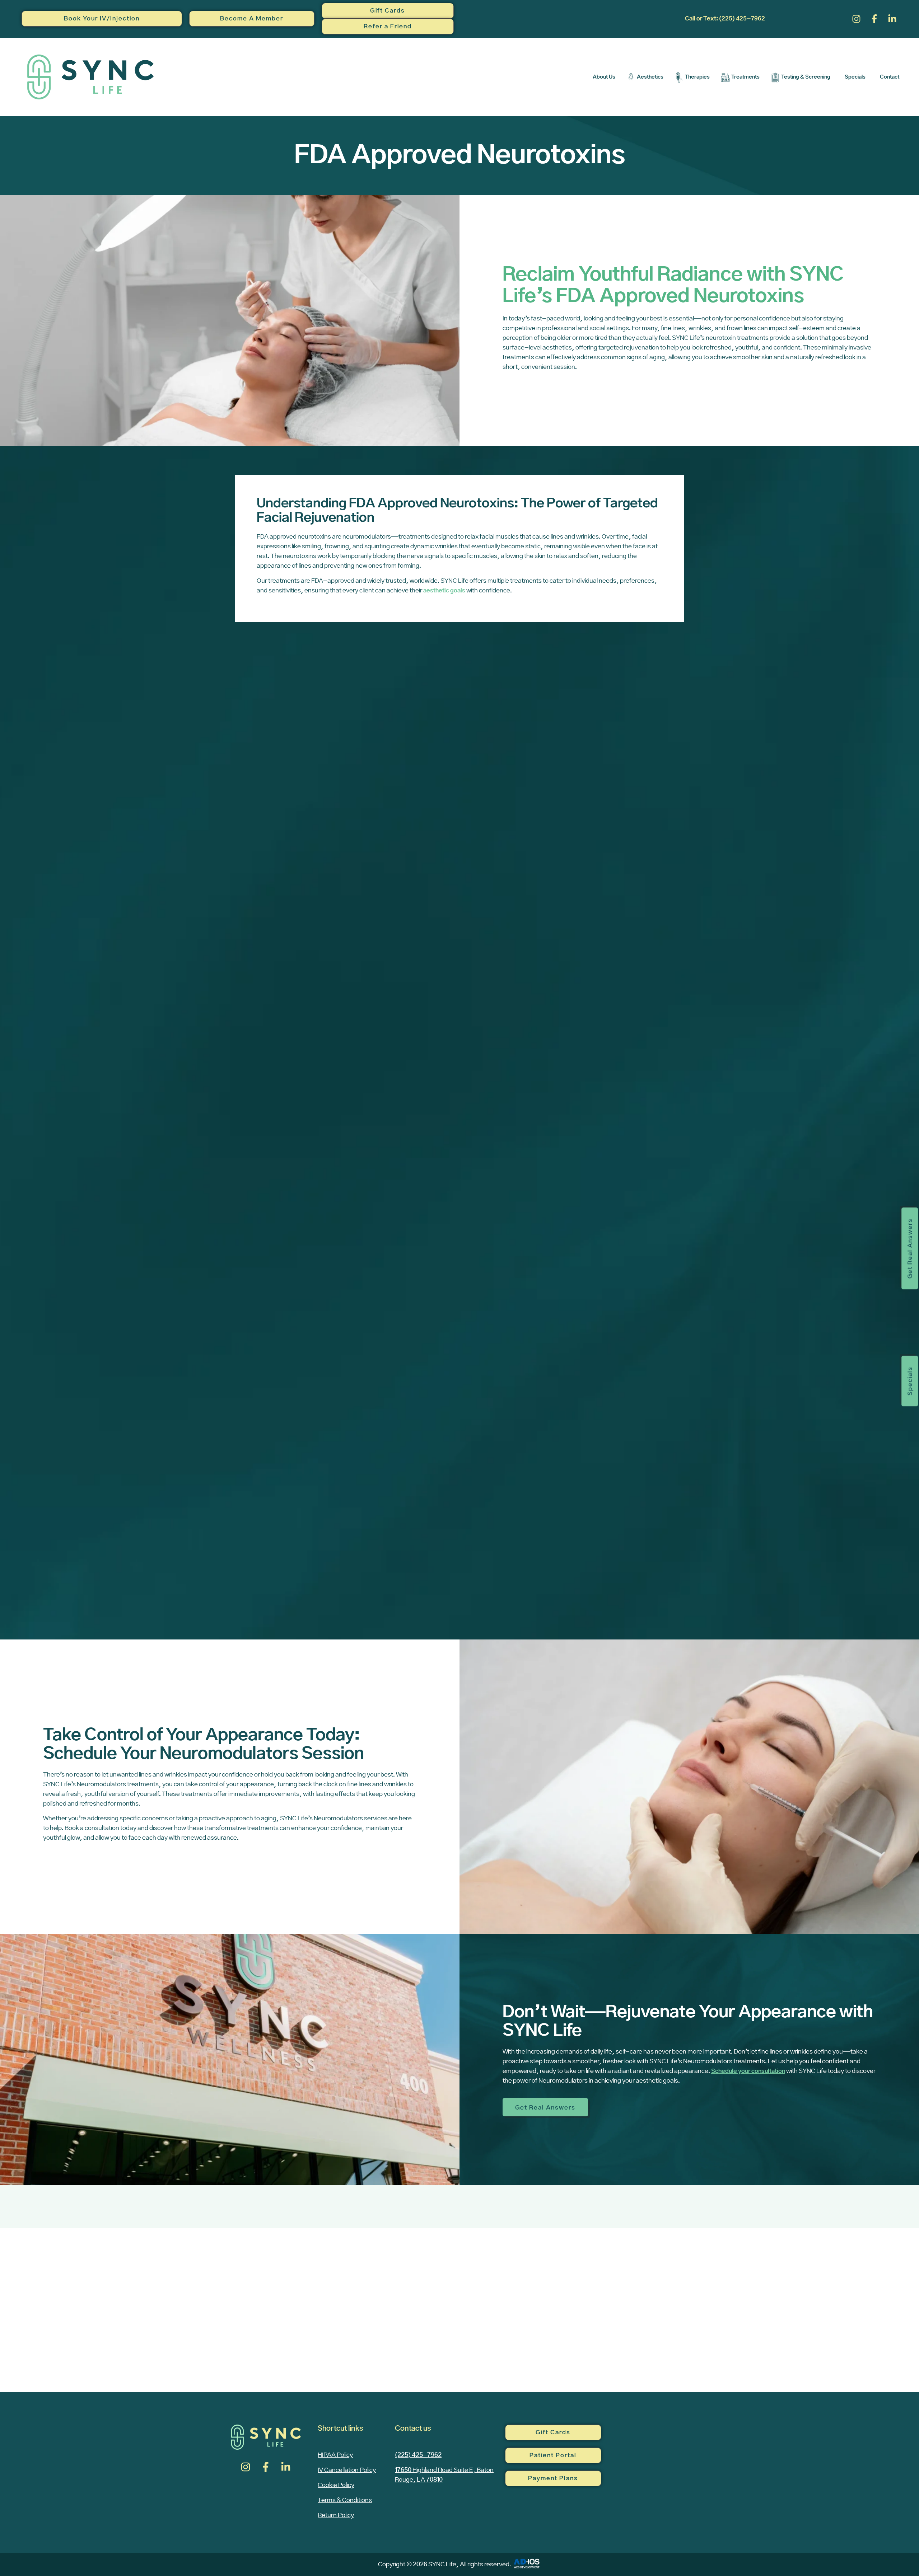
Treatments (745, 77)
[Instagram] (856, 19)
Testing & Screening (806, 77)
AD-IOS (527, 2563)
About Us (604, 77)
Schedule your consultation (748, 2071)
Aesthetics (650, 77)
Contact (890, 77)
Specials (855, 77)
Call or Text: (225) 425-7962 (725, 19)
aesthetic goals (444, 591)
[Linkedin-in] (892, 19)
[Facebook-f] (874, 19)
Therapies (697, 77)
